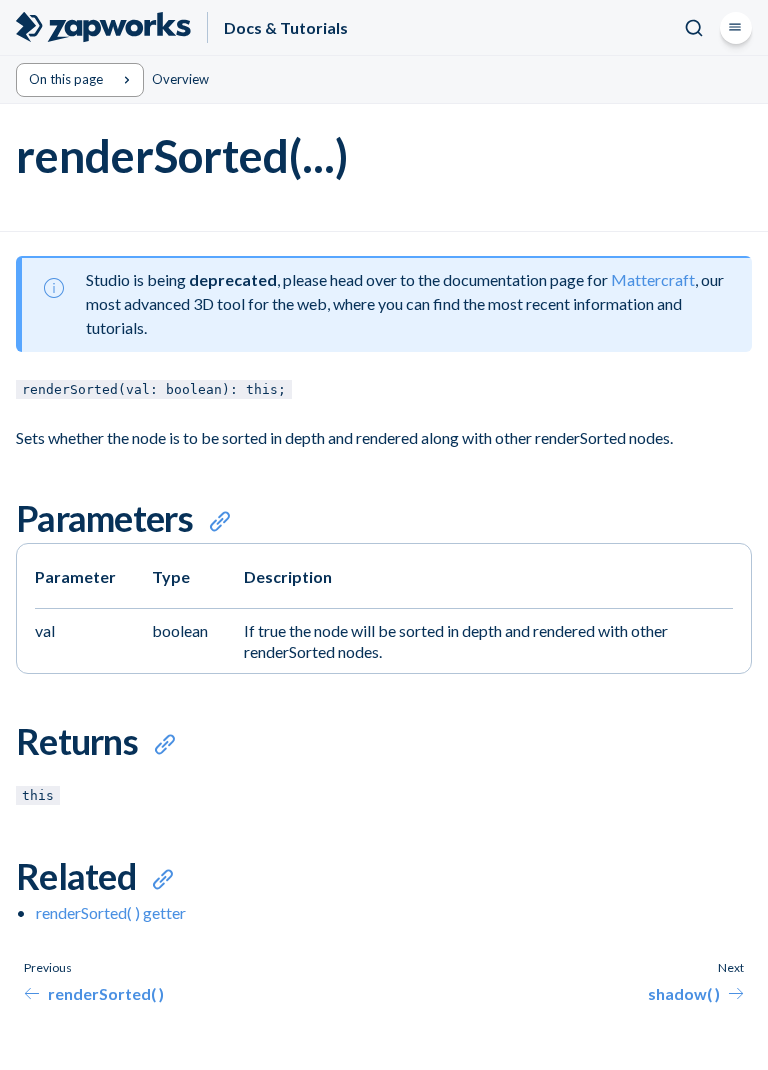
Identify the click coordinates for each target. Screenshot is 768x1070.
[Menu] (736, 28)
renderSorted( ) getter (111, 912)
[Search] (694, 28)
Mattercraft (653, 279)
